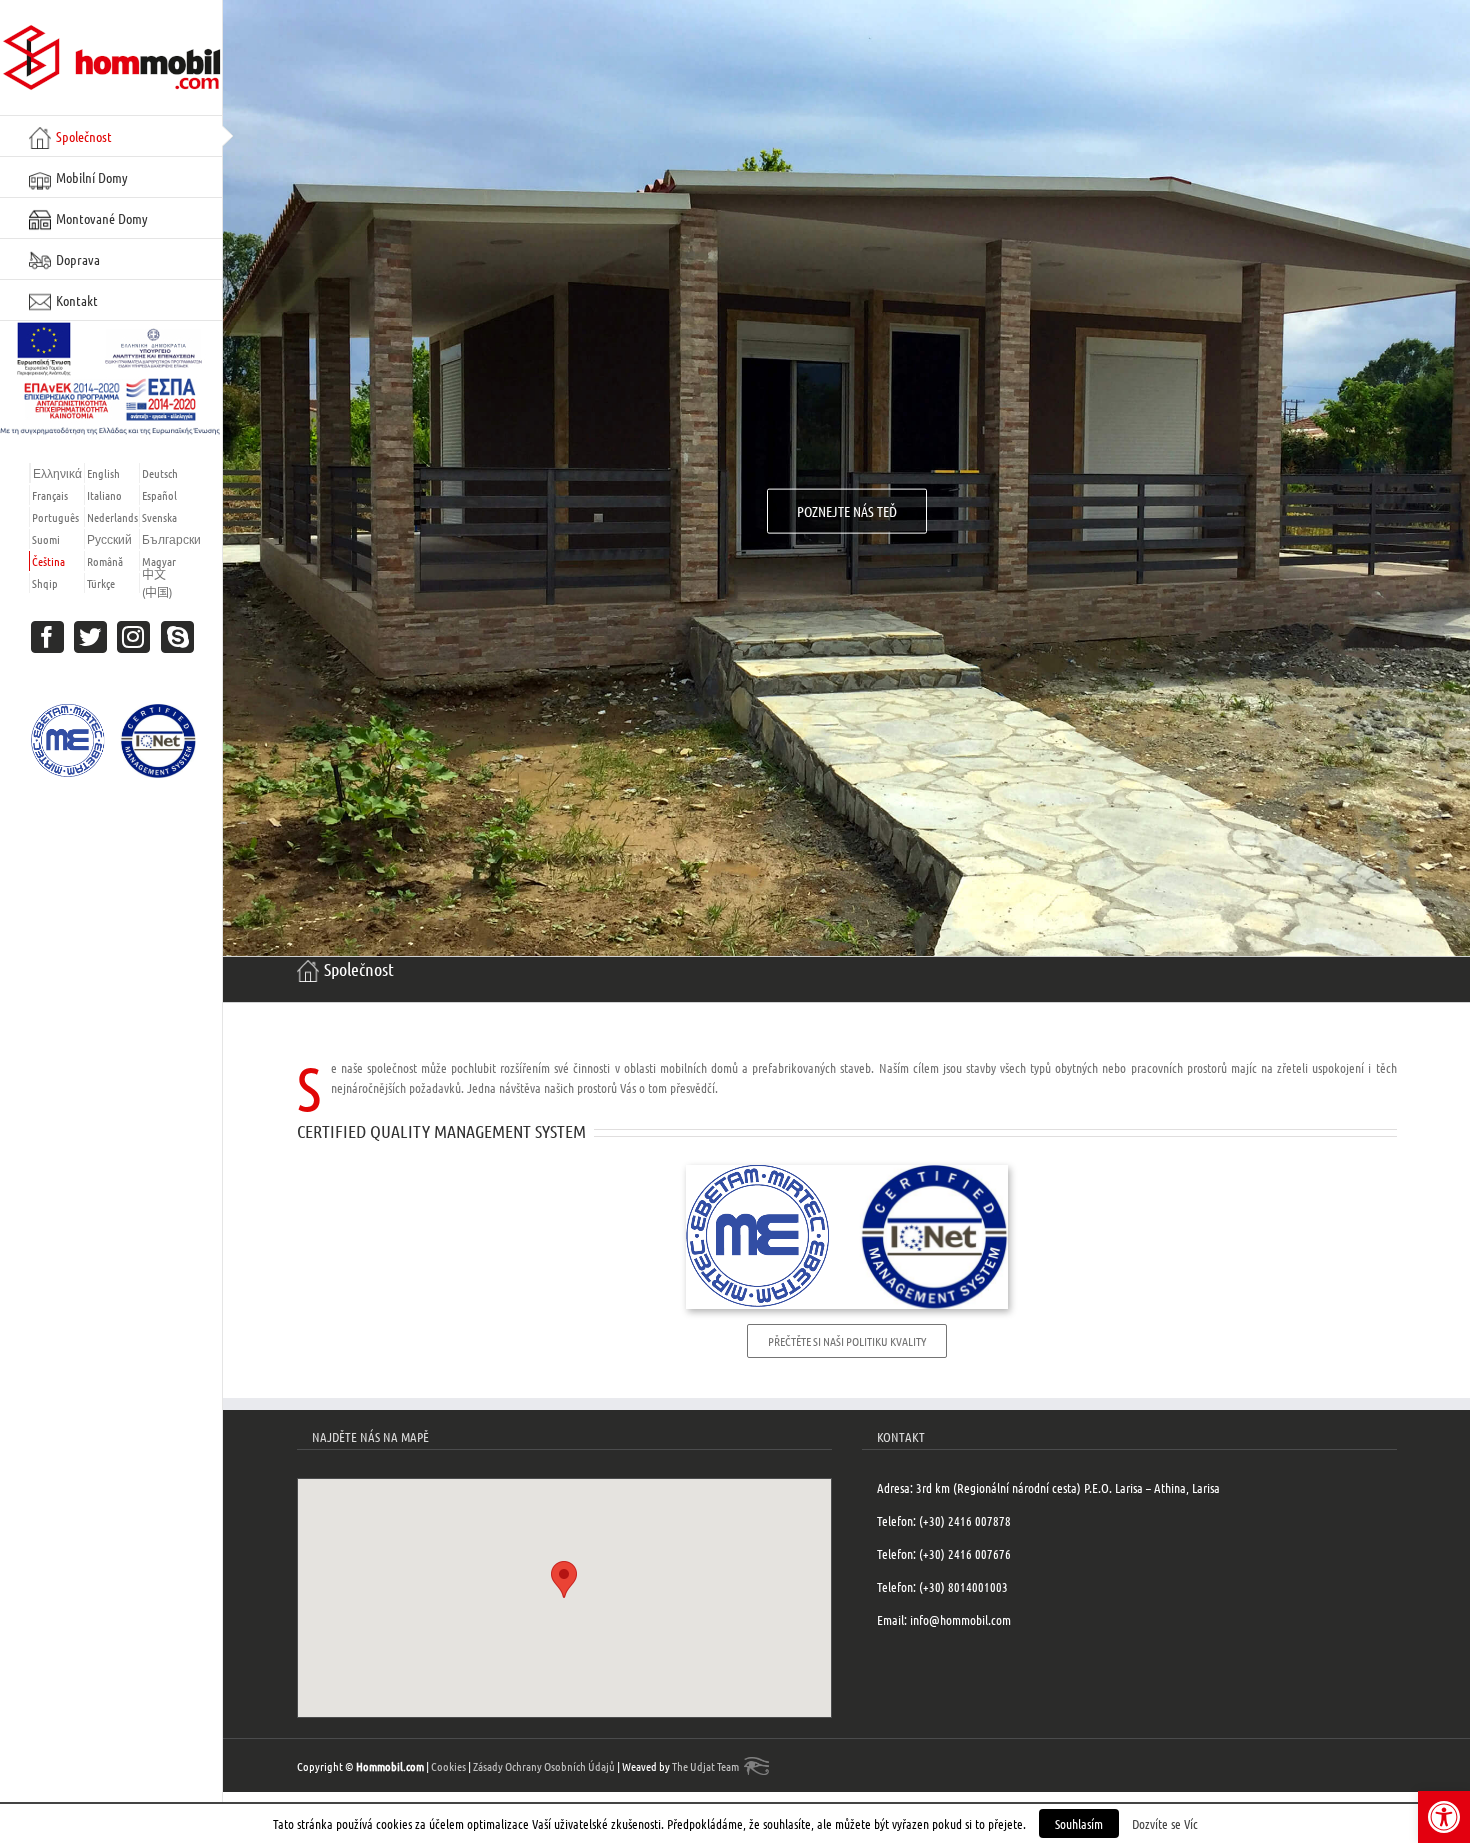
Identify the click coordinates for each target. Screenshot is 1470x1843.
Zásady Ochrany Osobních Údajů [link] (544, 1766)
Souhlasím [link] (1079, 1823)
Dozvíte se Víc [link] (1165, 1823)
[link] (1444, 1817)
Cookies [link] (448, 1766)
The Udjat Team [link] (705, 1766)
